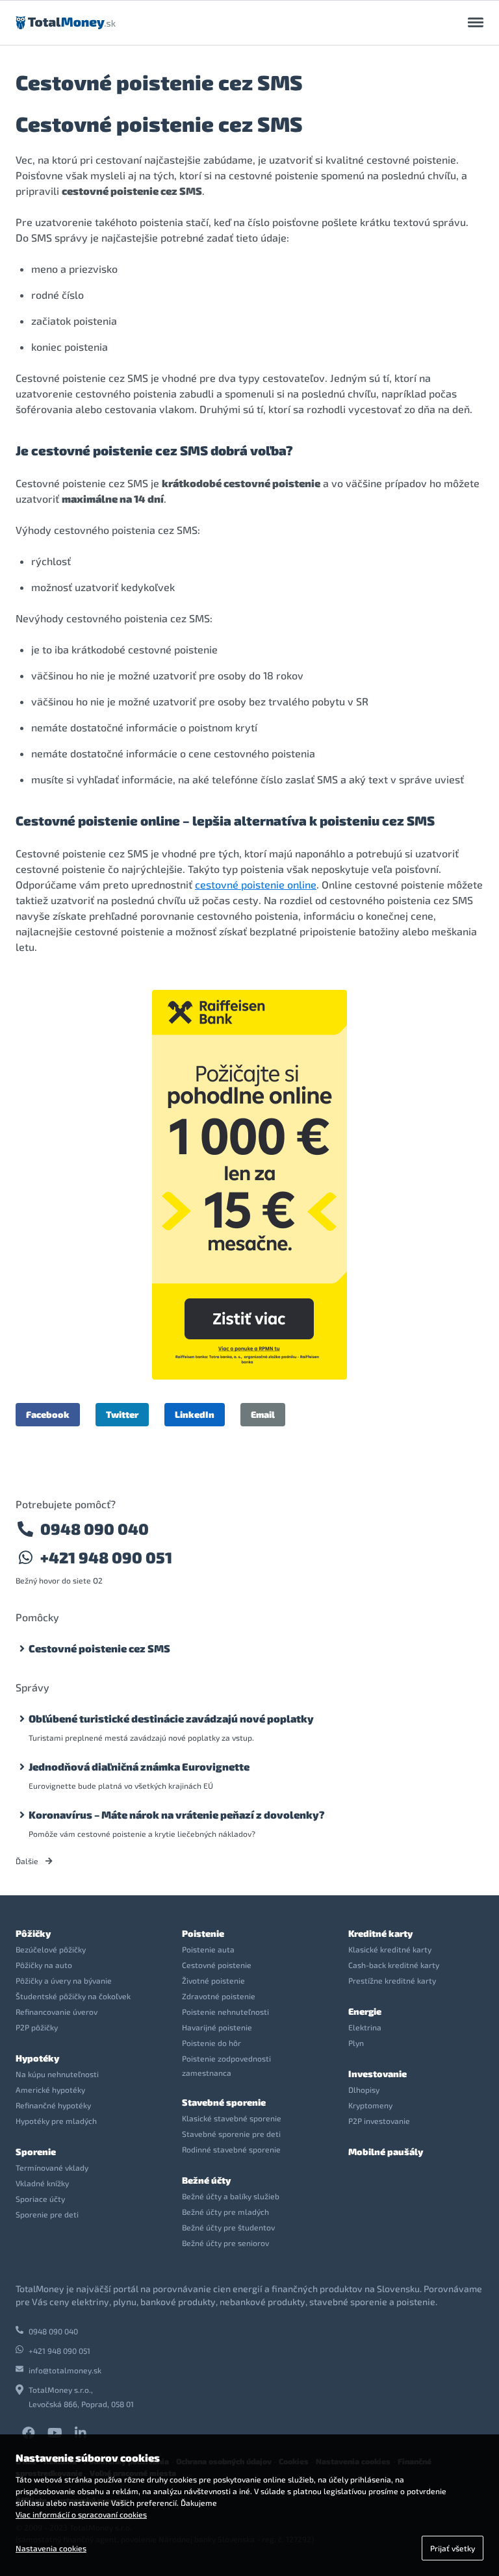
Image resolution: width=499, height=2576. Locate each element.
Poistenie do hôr (211, 2043)
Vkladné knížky (42, 2183)
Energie (365, 2011)
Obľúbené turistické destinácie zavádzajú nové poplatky (171, 1718)
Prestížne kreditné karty (392, 1980)
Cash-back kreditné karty (394, 1965)
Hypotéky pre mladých (56, 2121)
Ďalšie (28, 1861)
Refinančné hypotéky (53, 2105)
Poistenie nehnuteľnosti (225, 2012)
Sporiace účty (40, 2199)
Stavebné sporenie (224, 2102)
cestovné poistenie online (256, 884)
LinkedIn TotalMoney (81, 2433)
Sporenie (36, 2152)
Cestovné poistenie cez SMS (99, 1648)
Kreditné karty (380, 1933)
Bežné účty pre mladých (225, 2212)
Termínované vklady (52, 2167)
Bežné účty (206, 2180)
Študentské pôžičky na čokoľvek (73, 1996)
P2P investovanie (379, 2121)
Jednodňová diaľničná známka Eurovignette (139, 1766)
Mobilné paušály (386, 2152)
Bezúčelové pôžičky (51, 1949)
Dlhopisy (364, 2090)
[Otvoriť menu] (476, 23)
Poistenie (203, 1933)
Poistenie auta (208, 1949)
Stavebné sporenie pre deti (231, 2134)
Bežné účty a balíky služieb (231, 2196)
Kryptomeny (370, 2105)
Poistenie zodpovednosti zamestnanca (226, 2065)
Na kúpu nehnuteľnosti (57, 2074)
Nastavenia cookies (51, 2548)
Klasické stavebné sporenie (232, 2118)
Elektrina (365, 2027)
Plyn (356, 2043)
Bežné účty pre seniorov (225, 2243)
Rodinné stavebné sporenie (231, 2149)
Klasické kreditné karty (390, 1949)
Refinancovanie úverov (57, 2012)
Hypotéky (37, 2058)
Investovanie (377, 2074)
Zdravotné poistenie (219, 1996)
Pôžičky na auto (44, 1965)
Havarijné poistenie (217, 2027)
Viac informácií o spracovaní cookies (81, 2514)
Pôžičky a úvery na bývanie (64, 1980)
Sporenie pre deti (47, 2214)
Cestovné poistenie (217, 1965)
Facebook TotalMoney (29, 2433)
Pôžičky (33, 1933)
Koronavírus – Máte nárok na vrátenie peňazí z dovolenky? (177, 1814)
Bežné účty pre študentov (228, 2227)
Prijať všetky (453, 2548)
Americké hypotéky (50, 2090)
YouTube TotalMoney (55, 2433)
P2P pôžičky (37, 2027)
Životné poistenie (213, 1980)
